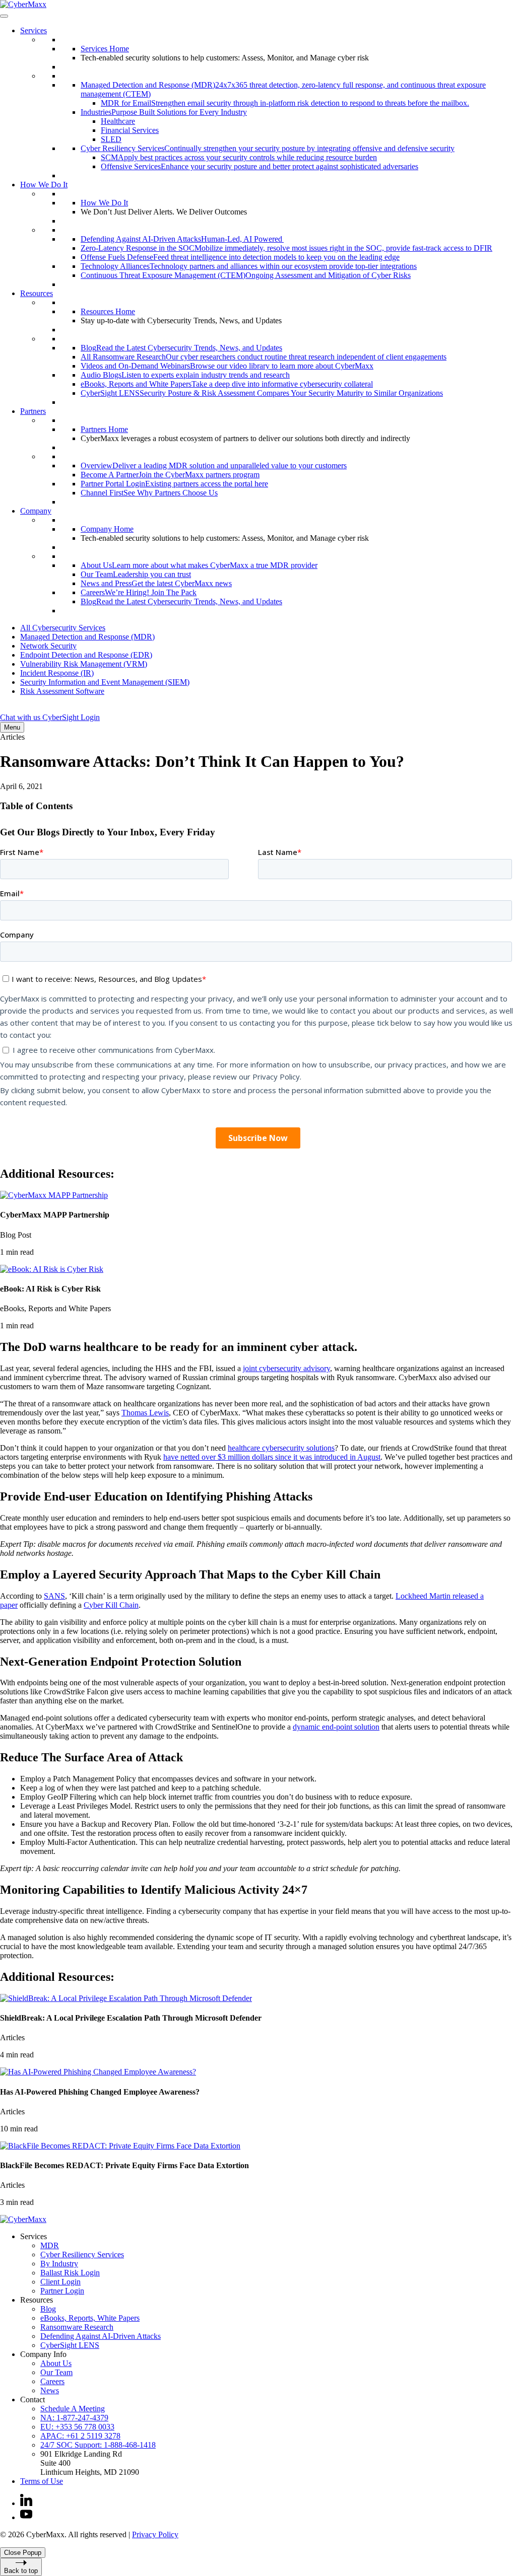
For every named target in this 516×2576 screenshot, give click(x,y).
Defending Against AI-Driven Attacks (101, 2336)
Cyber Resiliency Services (82, 2255)
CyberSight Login (71, 717)
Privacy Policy (155, 2534)
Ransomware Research (77, 2327)
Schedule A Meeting (73, 2409)
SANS (54, 1596)
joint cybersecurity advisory (286, 1368)
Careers (52, 2381)
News (50, 2390)
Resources (37, 293)
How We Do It (44, 185)
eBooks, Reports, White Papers (90, 2318)
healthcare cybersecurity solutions (281, 1448)
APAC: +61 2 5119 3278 (80, 2436)
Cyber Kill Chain (111, 1605)
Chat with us (21, 717)
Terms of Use (42, 2481)
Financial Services (130, 130)
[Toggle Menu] (4, 16)
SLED (111, 139)
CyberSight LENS (70, 2345)
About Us (56, 2363)
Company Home (107, 529)
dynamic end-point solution (336, 1727)
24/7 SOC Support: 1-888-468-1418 (98, 2445)
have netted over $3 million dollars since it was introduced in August (272, 1457)
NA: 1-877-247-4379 (74, 2418)
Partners (33, 411)
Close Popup (23, 2553)
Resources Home (108, 311)
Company (36, 511)
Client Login (60, 2282)
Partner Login (62, 2291)
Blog (48, 2309)
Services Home (105, 49)
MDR (50, 2245)
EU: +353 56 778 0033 (77, 2427)
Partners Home (104, 429)
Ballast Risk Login (70, 2273)
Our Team (56, 2372)
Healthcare (118, 121)
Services (34, 30)
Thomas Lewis (145, 1413)
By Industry (59, 2264)
